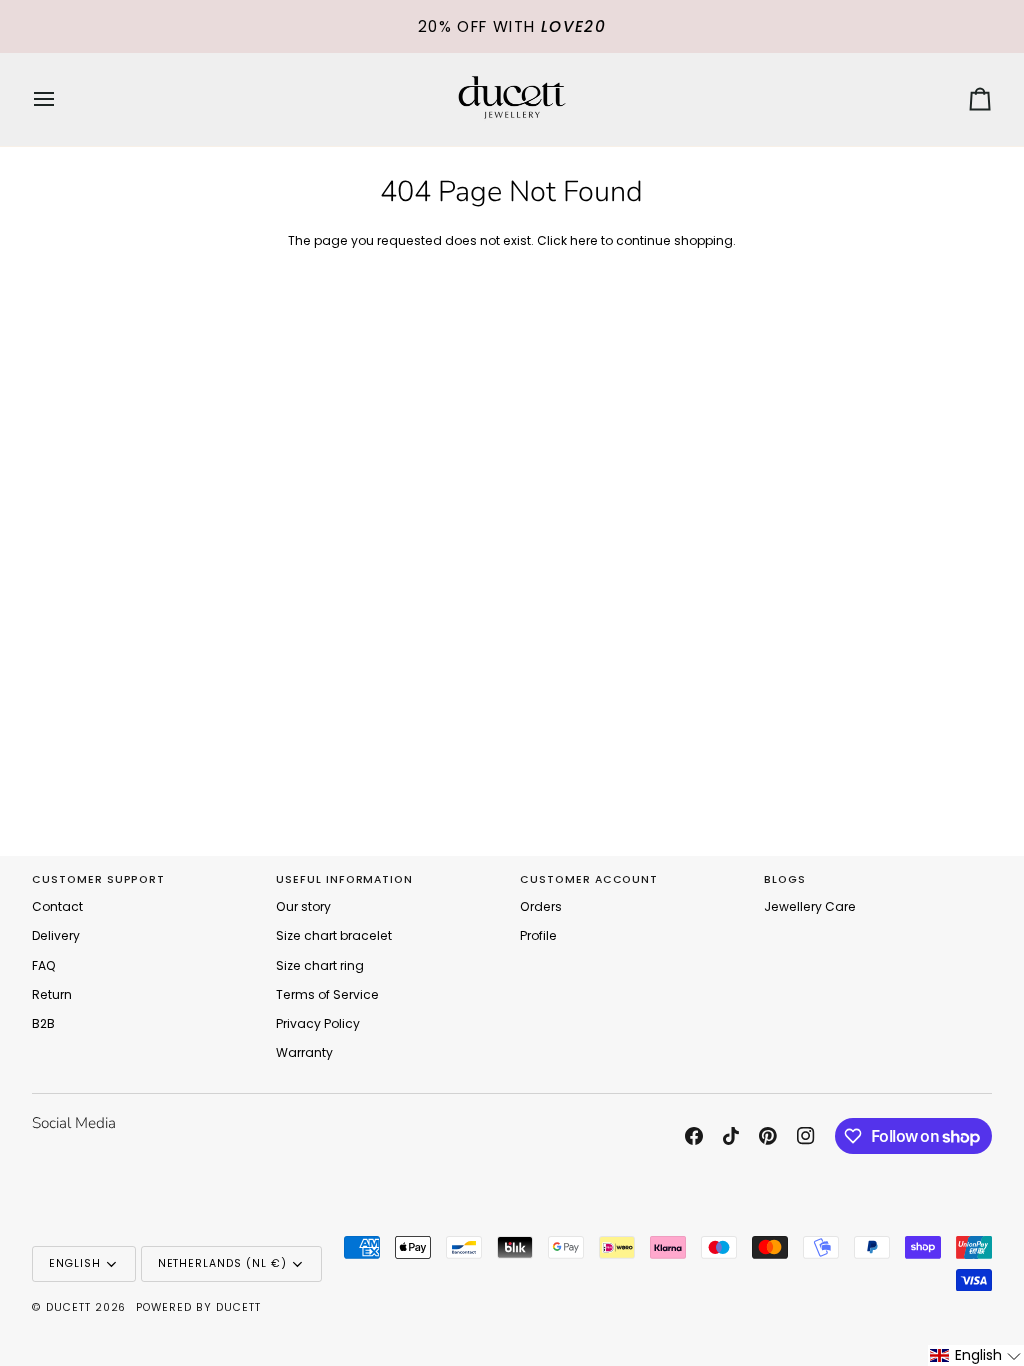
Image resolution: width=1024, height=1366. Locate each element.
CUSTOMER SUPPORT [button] (98, 879)
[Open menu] (62, 99)
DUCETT (68, 1307)
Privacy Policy (318, 1023)
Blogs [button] (785, 879)
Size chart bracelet (334, 935)
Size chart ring (320, 965)
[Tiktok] (731, 1136)
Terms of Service (327, 994)
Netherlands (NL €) (222, 1263)
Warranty (304, 1052)
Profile (538, 935)
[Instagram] (806, 1136)
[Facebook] (694, 1136)
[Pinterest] (768, 1136)
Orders (541, 906)
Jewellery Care (810, 906)
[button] (976, 1355)
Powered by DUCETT (198, 1307)
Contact (57, 906)
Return (52, 994)
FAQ (44, 965)
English (75, 1263)
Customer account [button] (589, 879)
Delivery (56, 935)
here (584, 240)
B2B (43, 1023)
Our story (303, 906)
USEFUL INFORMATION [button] (344, 879)
